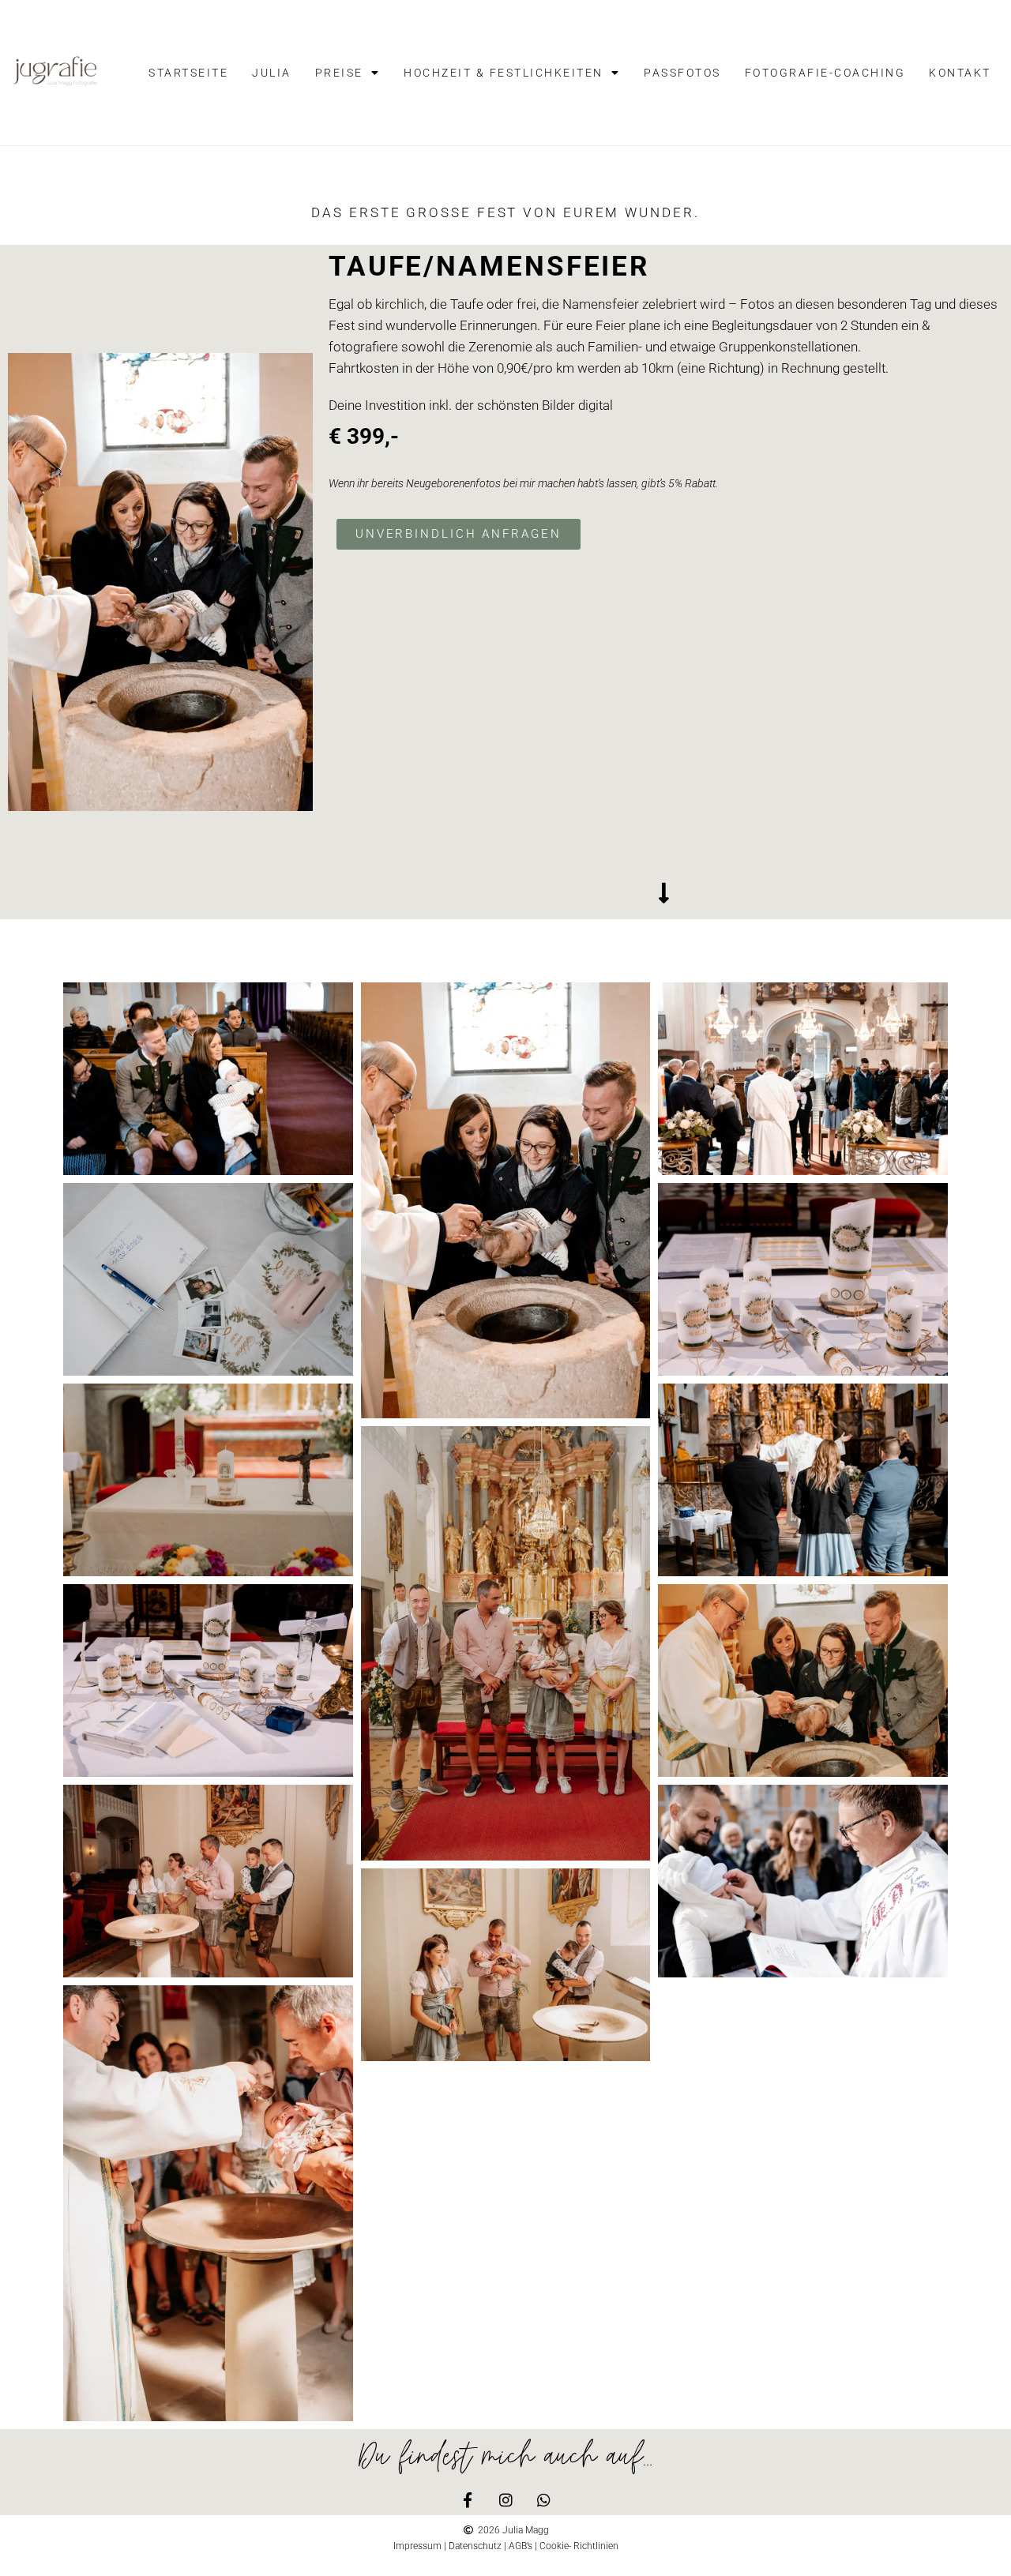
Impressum (417, 2546)
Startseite (188, 73)
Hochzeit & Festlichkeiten (504, 73)
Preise (339, 73)
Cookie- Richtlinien (579, 2546)
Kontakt (960, 73)
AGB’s (521, 2546)
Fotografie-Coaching (825, 73)
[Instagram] (506, 2500)
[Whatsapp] (544, 2500)
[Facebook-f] (468, 2500)
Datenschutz (475, 2546)
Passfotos (682, 73)
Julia (272, 73)
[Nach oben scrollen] (809, 2548)
